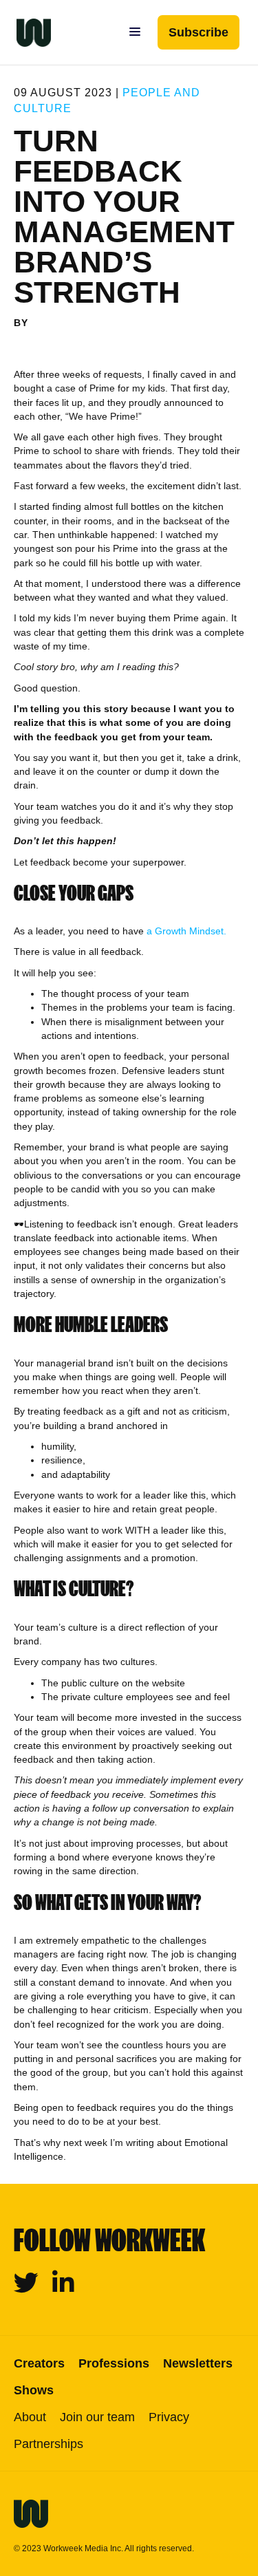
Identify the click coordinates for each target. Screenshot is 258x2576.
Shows (34, 2390)
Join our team (97, 2417)
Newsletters (198, 2363)
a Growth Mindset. (186, 931)
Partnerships (49, 2444)
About (30, 2417)
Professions (114, 2363)
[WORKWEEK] (25, 32)
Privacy (169, 2417)
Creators (39, 2363)
